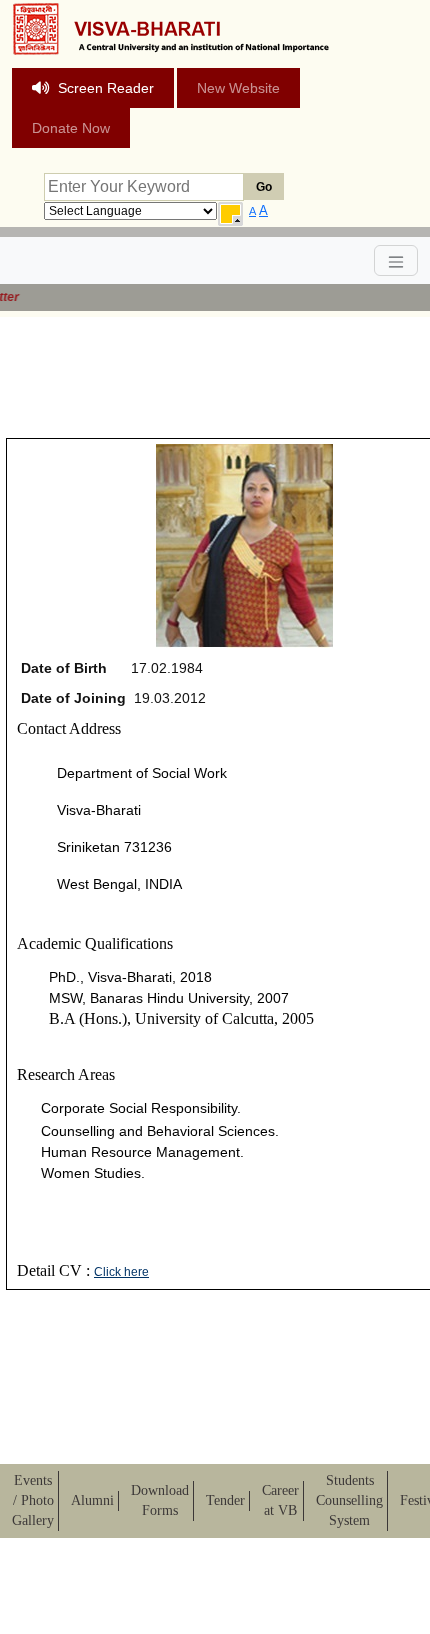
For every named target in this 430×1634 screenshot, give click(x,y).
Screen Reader (106, 88)
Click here (121, 1272)
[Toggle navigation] (396, 260)
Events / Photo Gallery (33, 1500)
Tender (225, 1500)
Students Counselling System (349, 1500)
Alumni (92, 1500)
